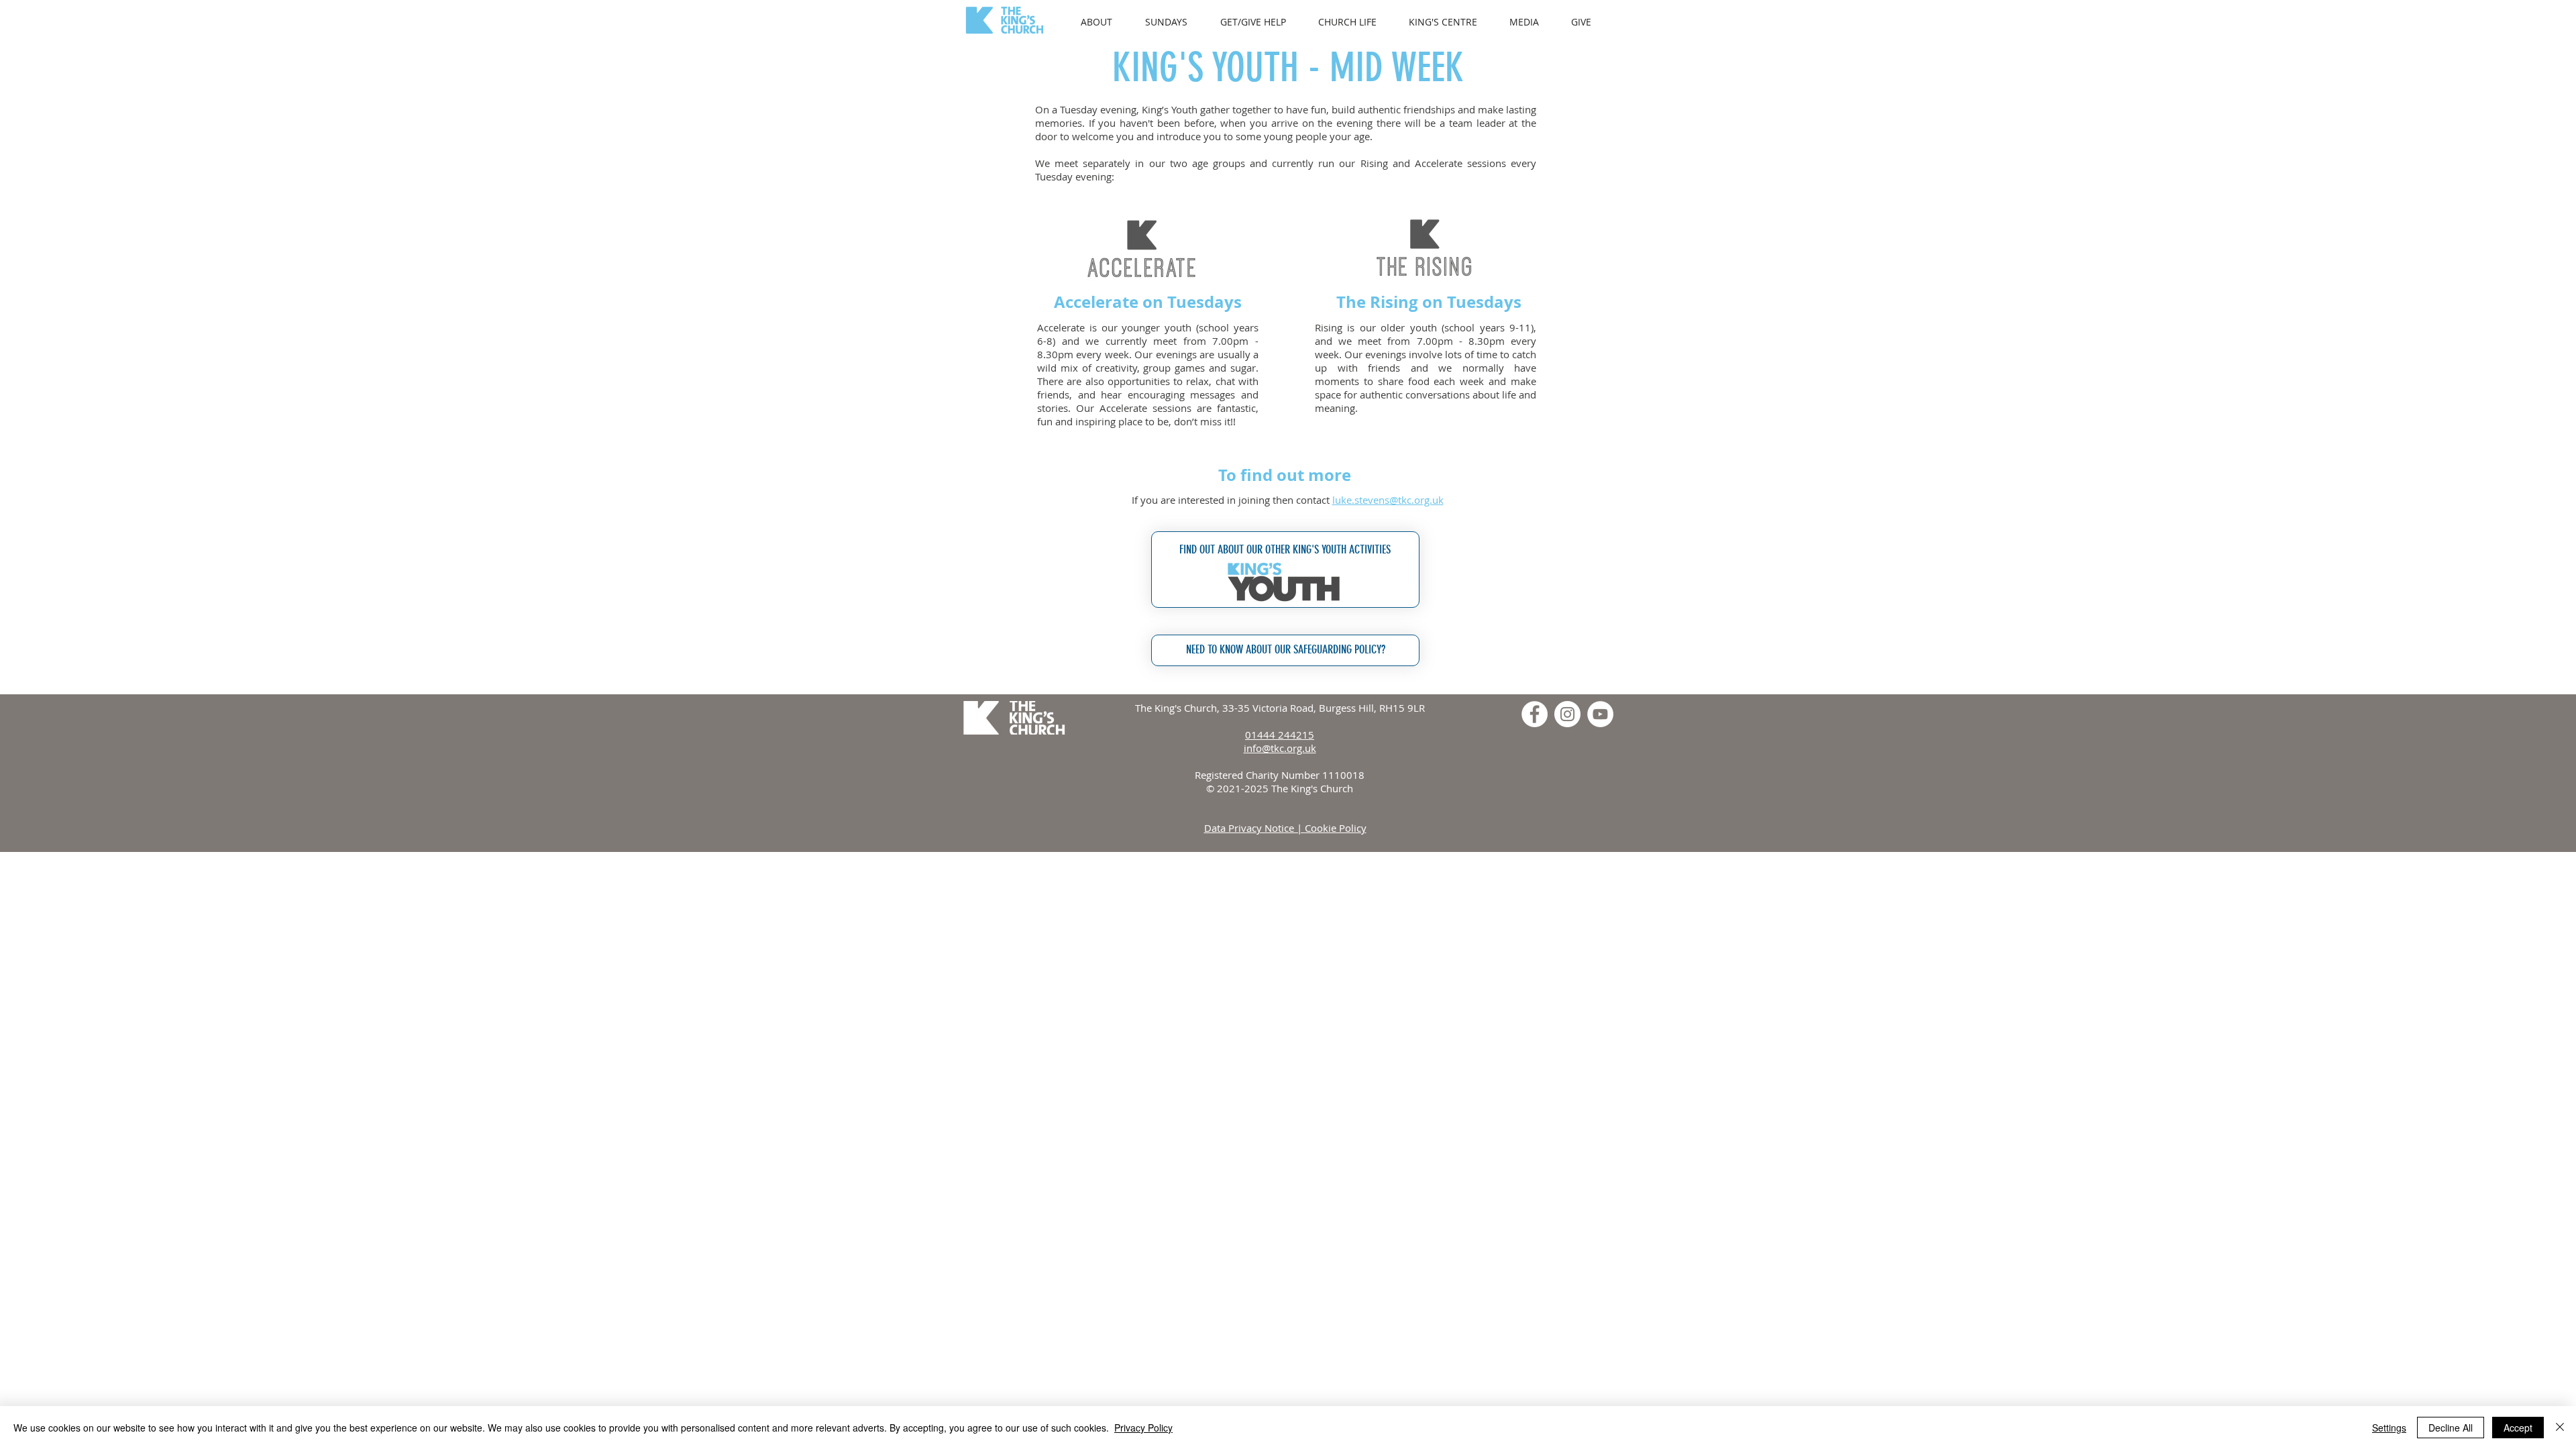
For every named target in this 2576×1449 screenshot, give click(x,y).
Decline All (2451, 1428)
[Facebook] (1535, 714)
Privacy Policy (1143, 1428)
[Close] (2560, 1428)
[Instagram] (1567, 714)
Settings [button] (2389, 1428)
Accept (2518, 1428)
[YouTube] (1600, 714)
